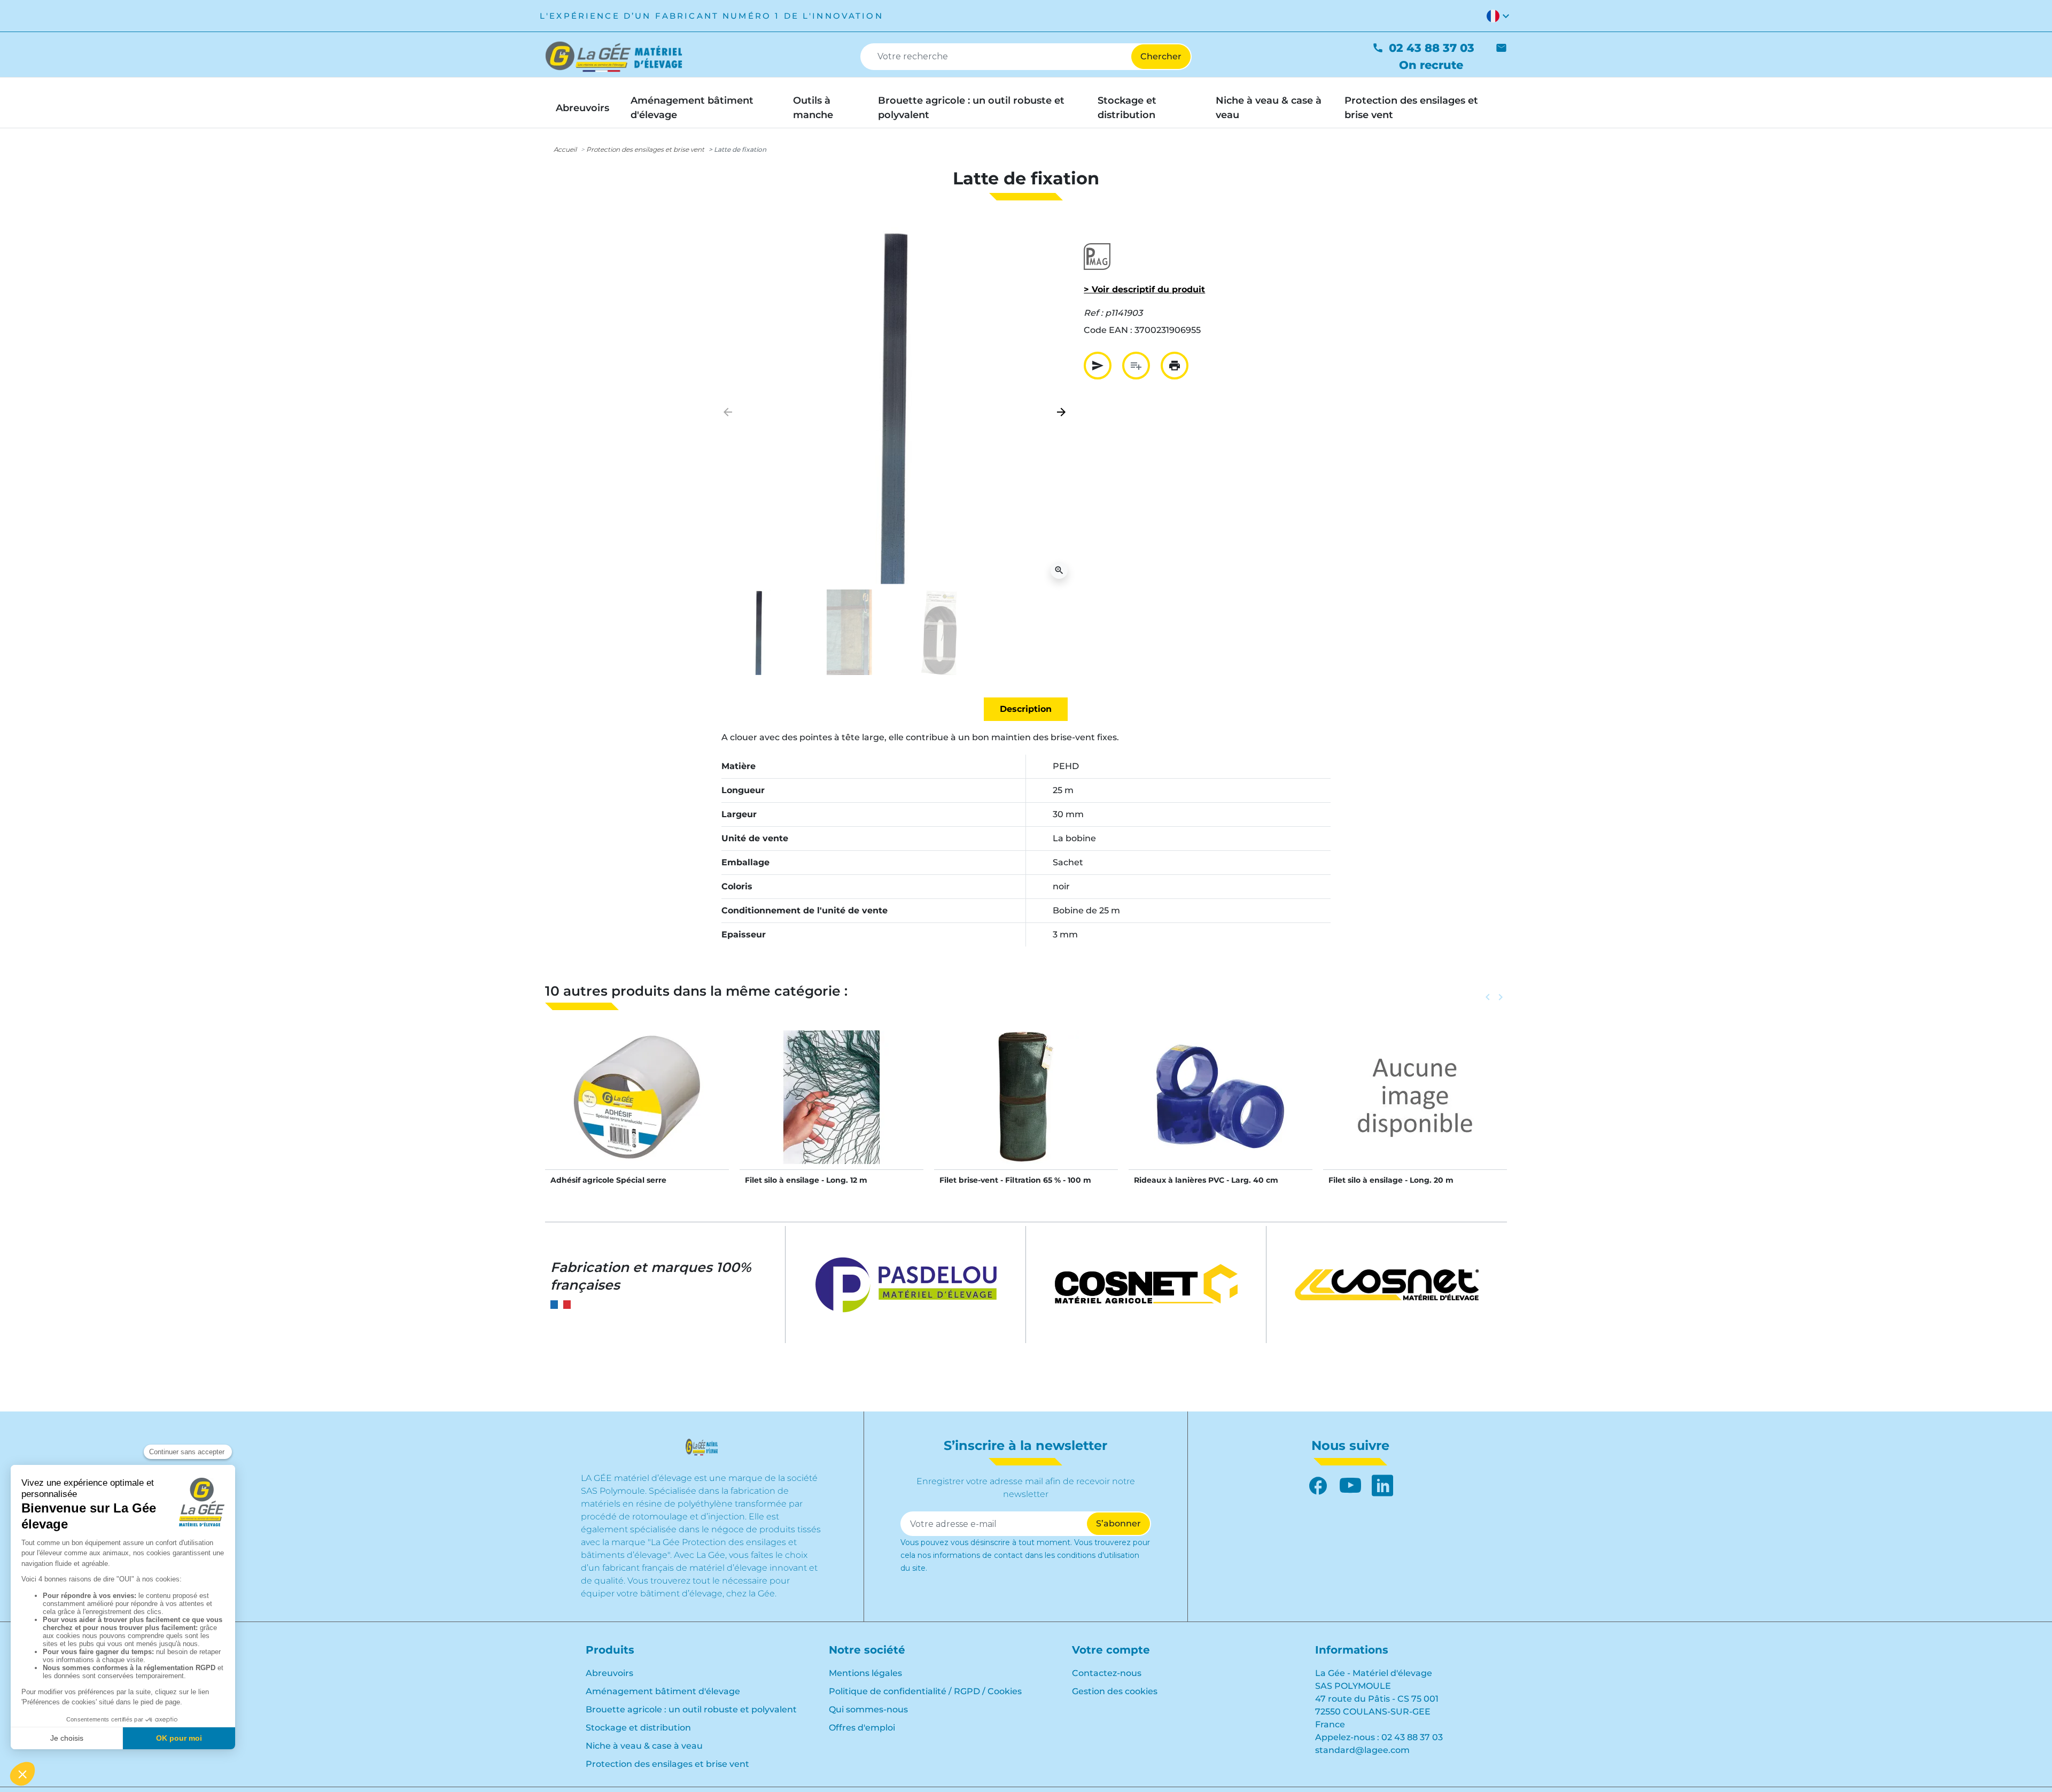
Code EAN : (1108, 330)
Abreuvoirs (609, 1673)
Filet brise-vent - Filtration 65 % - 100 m (1015, 1180)
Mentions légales (865, 1673)
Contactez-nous (1107, 1673)
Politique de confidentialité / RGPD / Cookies (925, 1691)
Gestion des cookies (1115, 1691)
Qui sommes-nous (868, 1709)
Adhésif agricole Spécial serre (608, 1180)
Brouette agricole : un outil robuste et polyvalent (691, 1709)
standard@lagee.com (1362, 1750)
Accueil (565, 149)
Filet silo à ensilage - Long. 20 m (1391, 1180)
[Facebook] (1318, 1486)
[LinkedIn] (1382, 1486)
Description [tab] (1026, 709)
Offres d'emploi (862, 1728)
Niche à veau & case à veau (644, 1746)
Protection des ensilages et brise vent (645, 149)
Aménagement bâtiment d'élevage (663, 1691)
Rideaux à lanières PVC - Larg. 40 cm (1206, 1180)
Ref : (1093, 313)
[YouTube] (1350, 1486)
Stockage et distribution (638, 1728)
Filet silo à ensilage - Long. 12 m (806, 1180)
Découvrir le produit (637, 1108)
